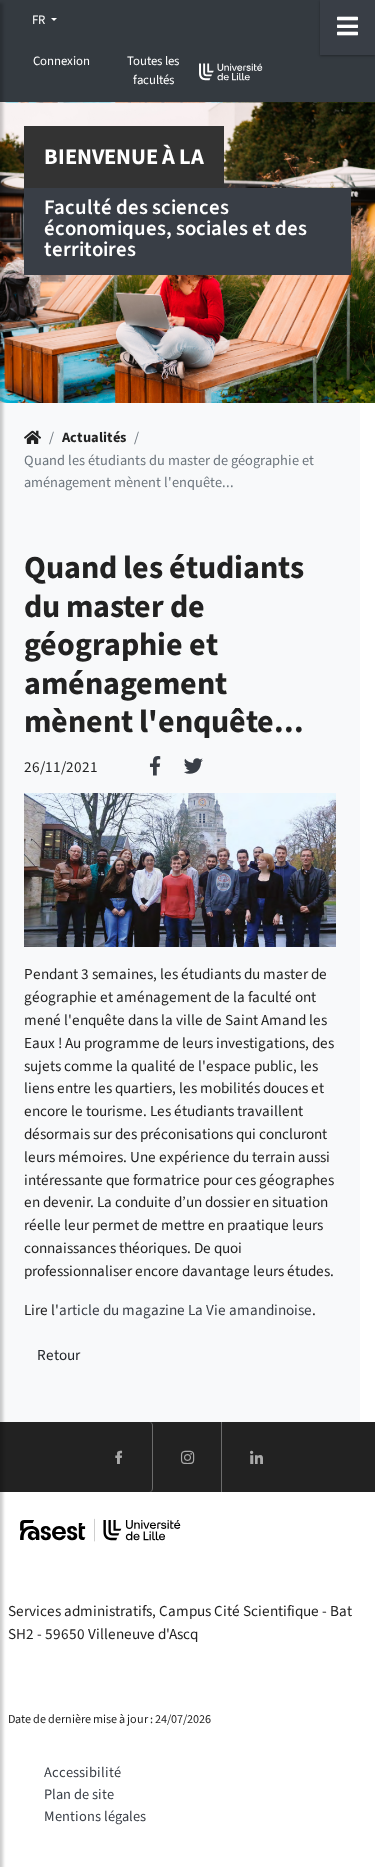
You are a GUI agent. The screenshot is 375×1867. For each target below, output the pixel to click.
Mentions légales (95, 1816)
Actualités (94, 437)
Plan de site (79, 1794)
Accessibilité (82, 1772)
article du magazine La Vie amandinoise (185, 1310)
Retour (58, 1355)
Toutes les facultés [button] (153, 70)
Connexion (61, 61)
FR (40, 20)
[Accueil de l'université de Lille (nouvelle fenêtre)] (231, 71)
